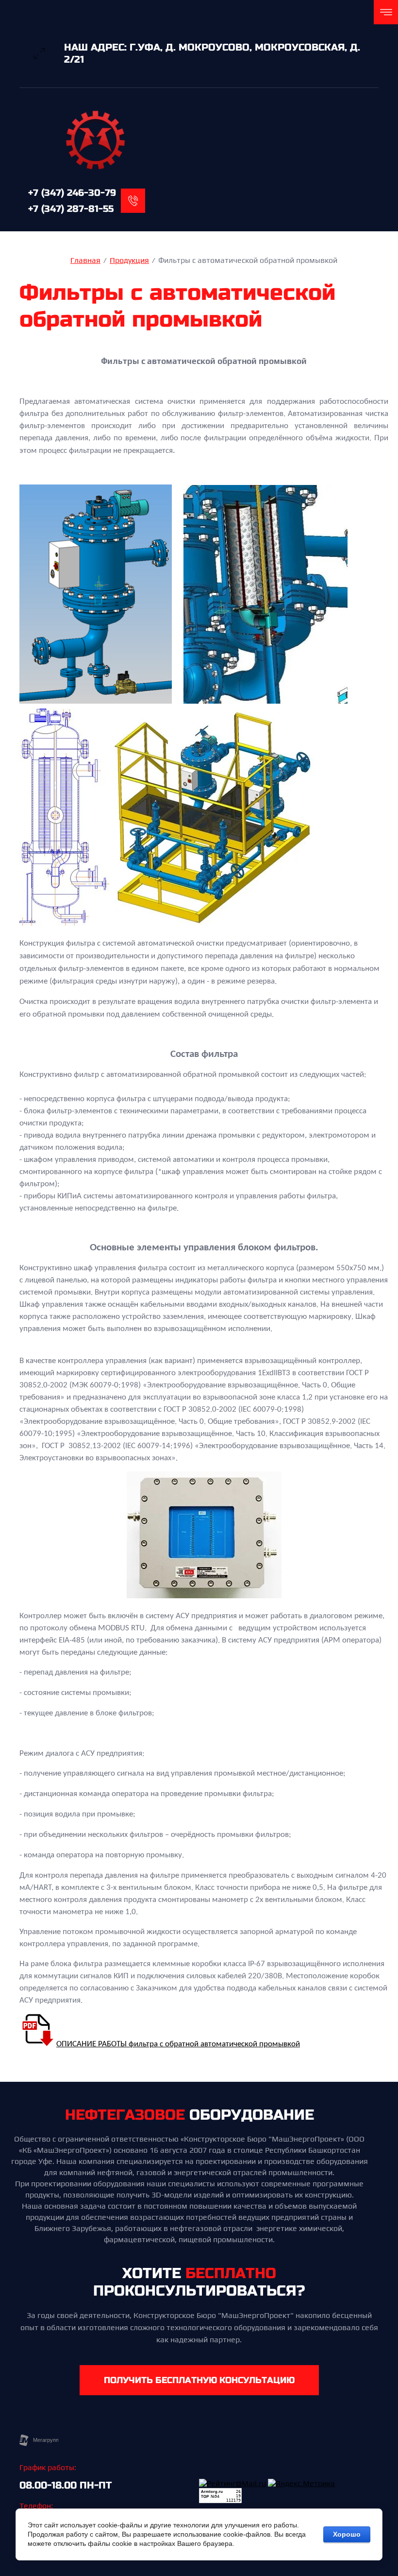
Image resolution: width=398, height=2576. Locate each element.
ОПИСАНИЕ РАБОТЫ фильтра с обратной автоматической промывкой (178, 2044)
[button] (199, 2380)
